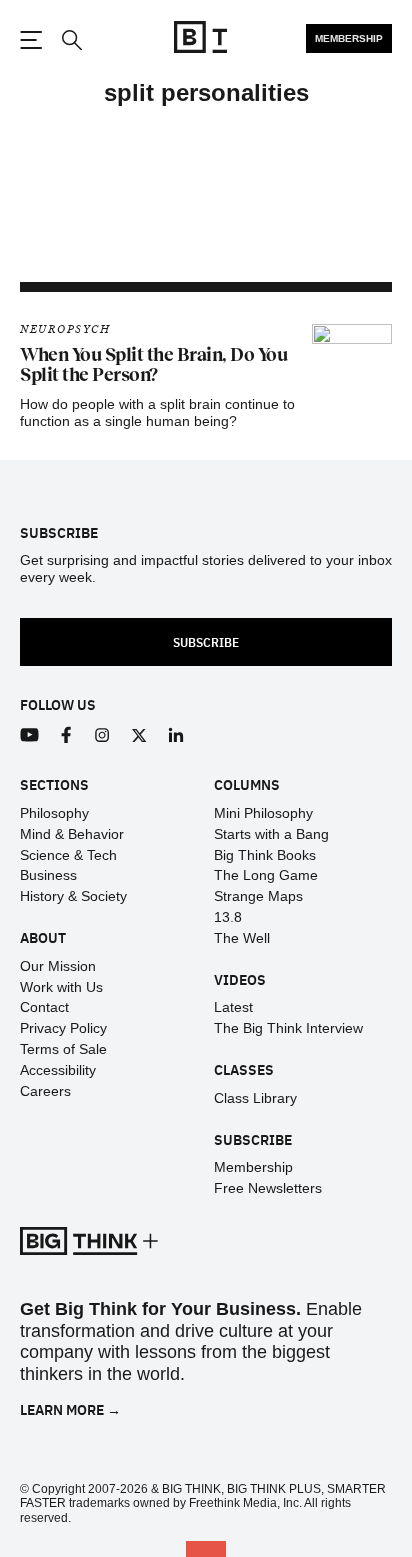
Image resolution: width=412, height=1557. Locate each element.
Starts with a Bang (271, 834)
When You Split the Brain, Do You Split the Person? (153, 365)
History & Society (73, 896)
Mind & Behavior (72, 834)
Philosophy (54, 813)
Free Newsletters (268, 1188)
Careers (45, 1091)
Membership (349, 38)
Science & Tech (68, 855)
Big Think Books (265, 855)
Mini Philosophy (263, 813)
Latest (233, 1007)
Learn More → (70, 1409)
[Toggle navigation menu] (31, 40)
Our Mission (58, 966)
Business (48, 875)
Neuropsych (65, 329)
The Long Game (266, 875)
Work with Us (61, 987)
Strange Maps (258, 896)
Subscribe (206, 641)
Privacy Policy (63, 1028)
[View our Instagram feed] (102, 735)
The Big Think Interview (288, 1028)
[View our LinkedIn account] (176, 735)
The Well (242, 938)
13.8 (228, 917)
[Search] (71, 40)
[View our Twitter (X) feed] (139, 735)
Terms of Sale (63, 1049)
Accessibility (58, 1070)
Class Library (255, 1098)
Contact (44, 1007)
